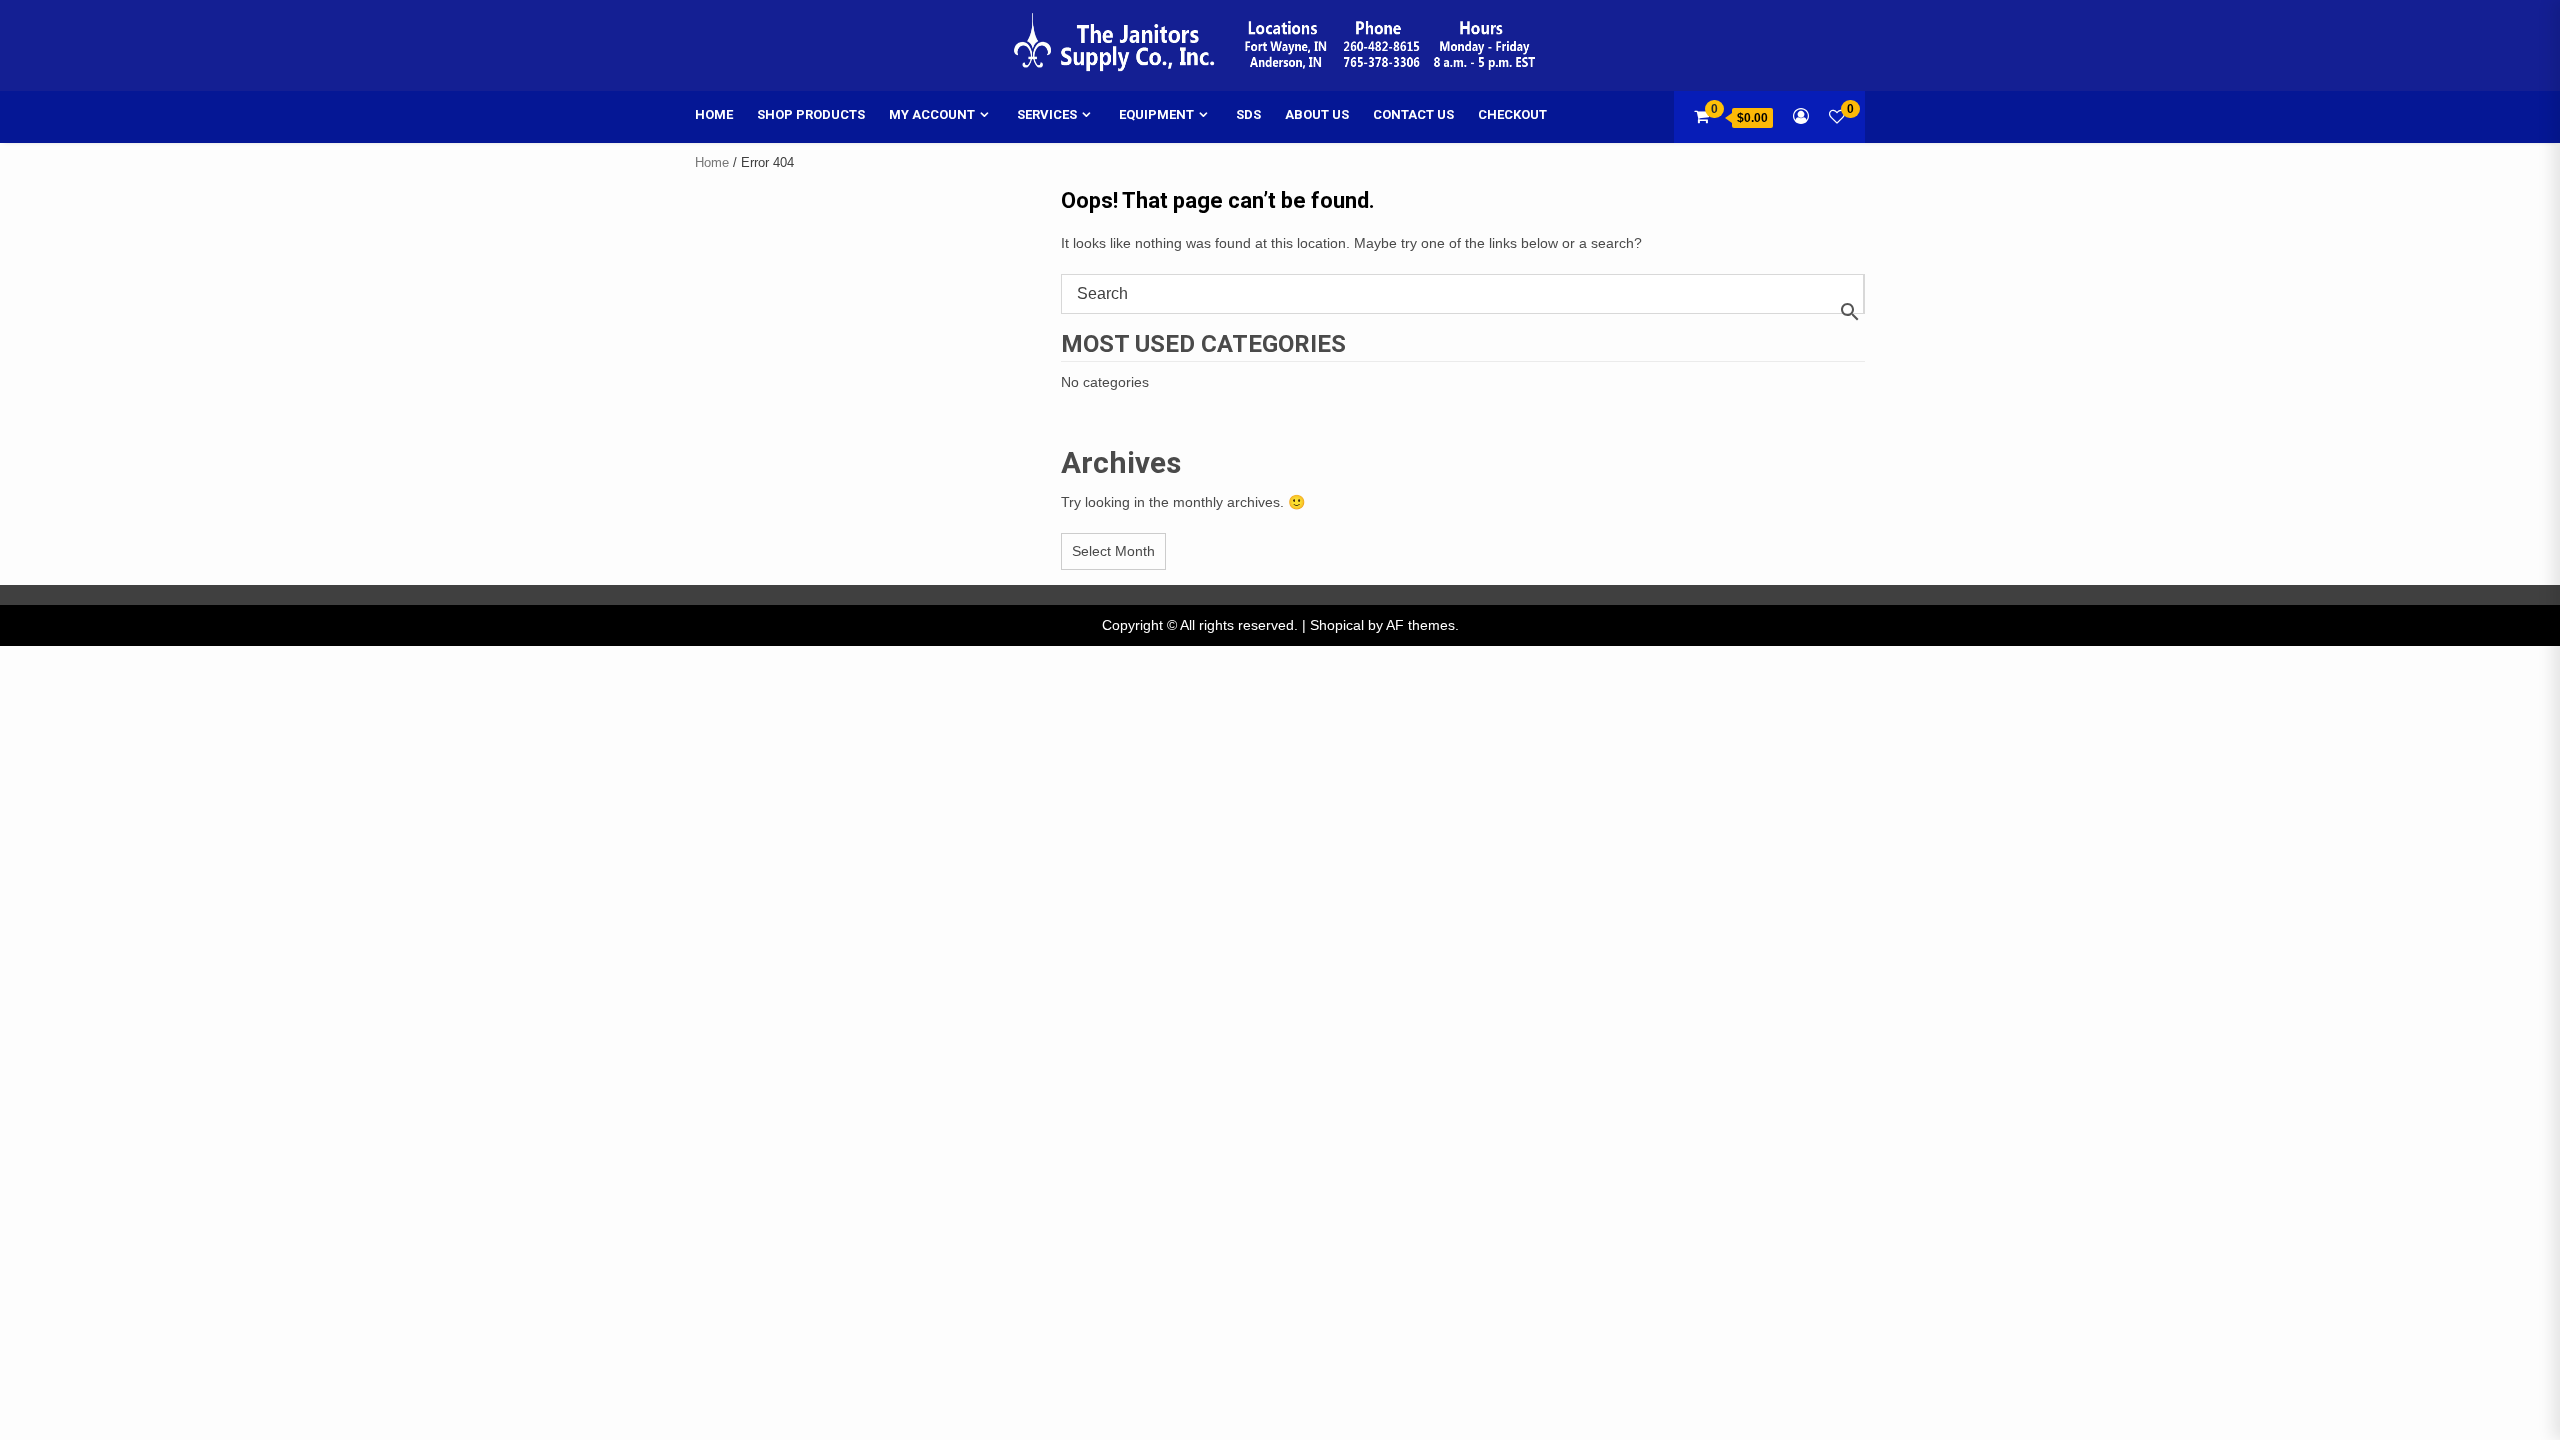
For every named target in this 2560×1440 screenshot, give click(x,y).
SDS (1248, 114)
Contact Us (1413, 114)
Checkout (1512, 114)
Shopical (1337, 625)
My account (932, 114)
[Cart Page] (1701, 116)
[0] (1837, 116)
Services (1047, 114)
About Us (1317, 114)
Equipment (1156, 114)
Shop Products (811, 114)
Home (714, 114)
